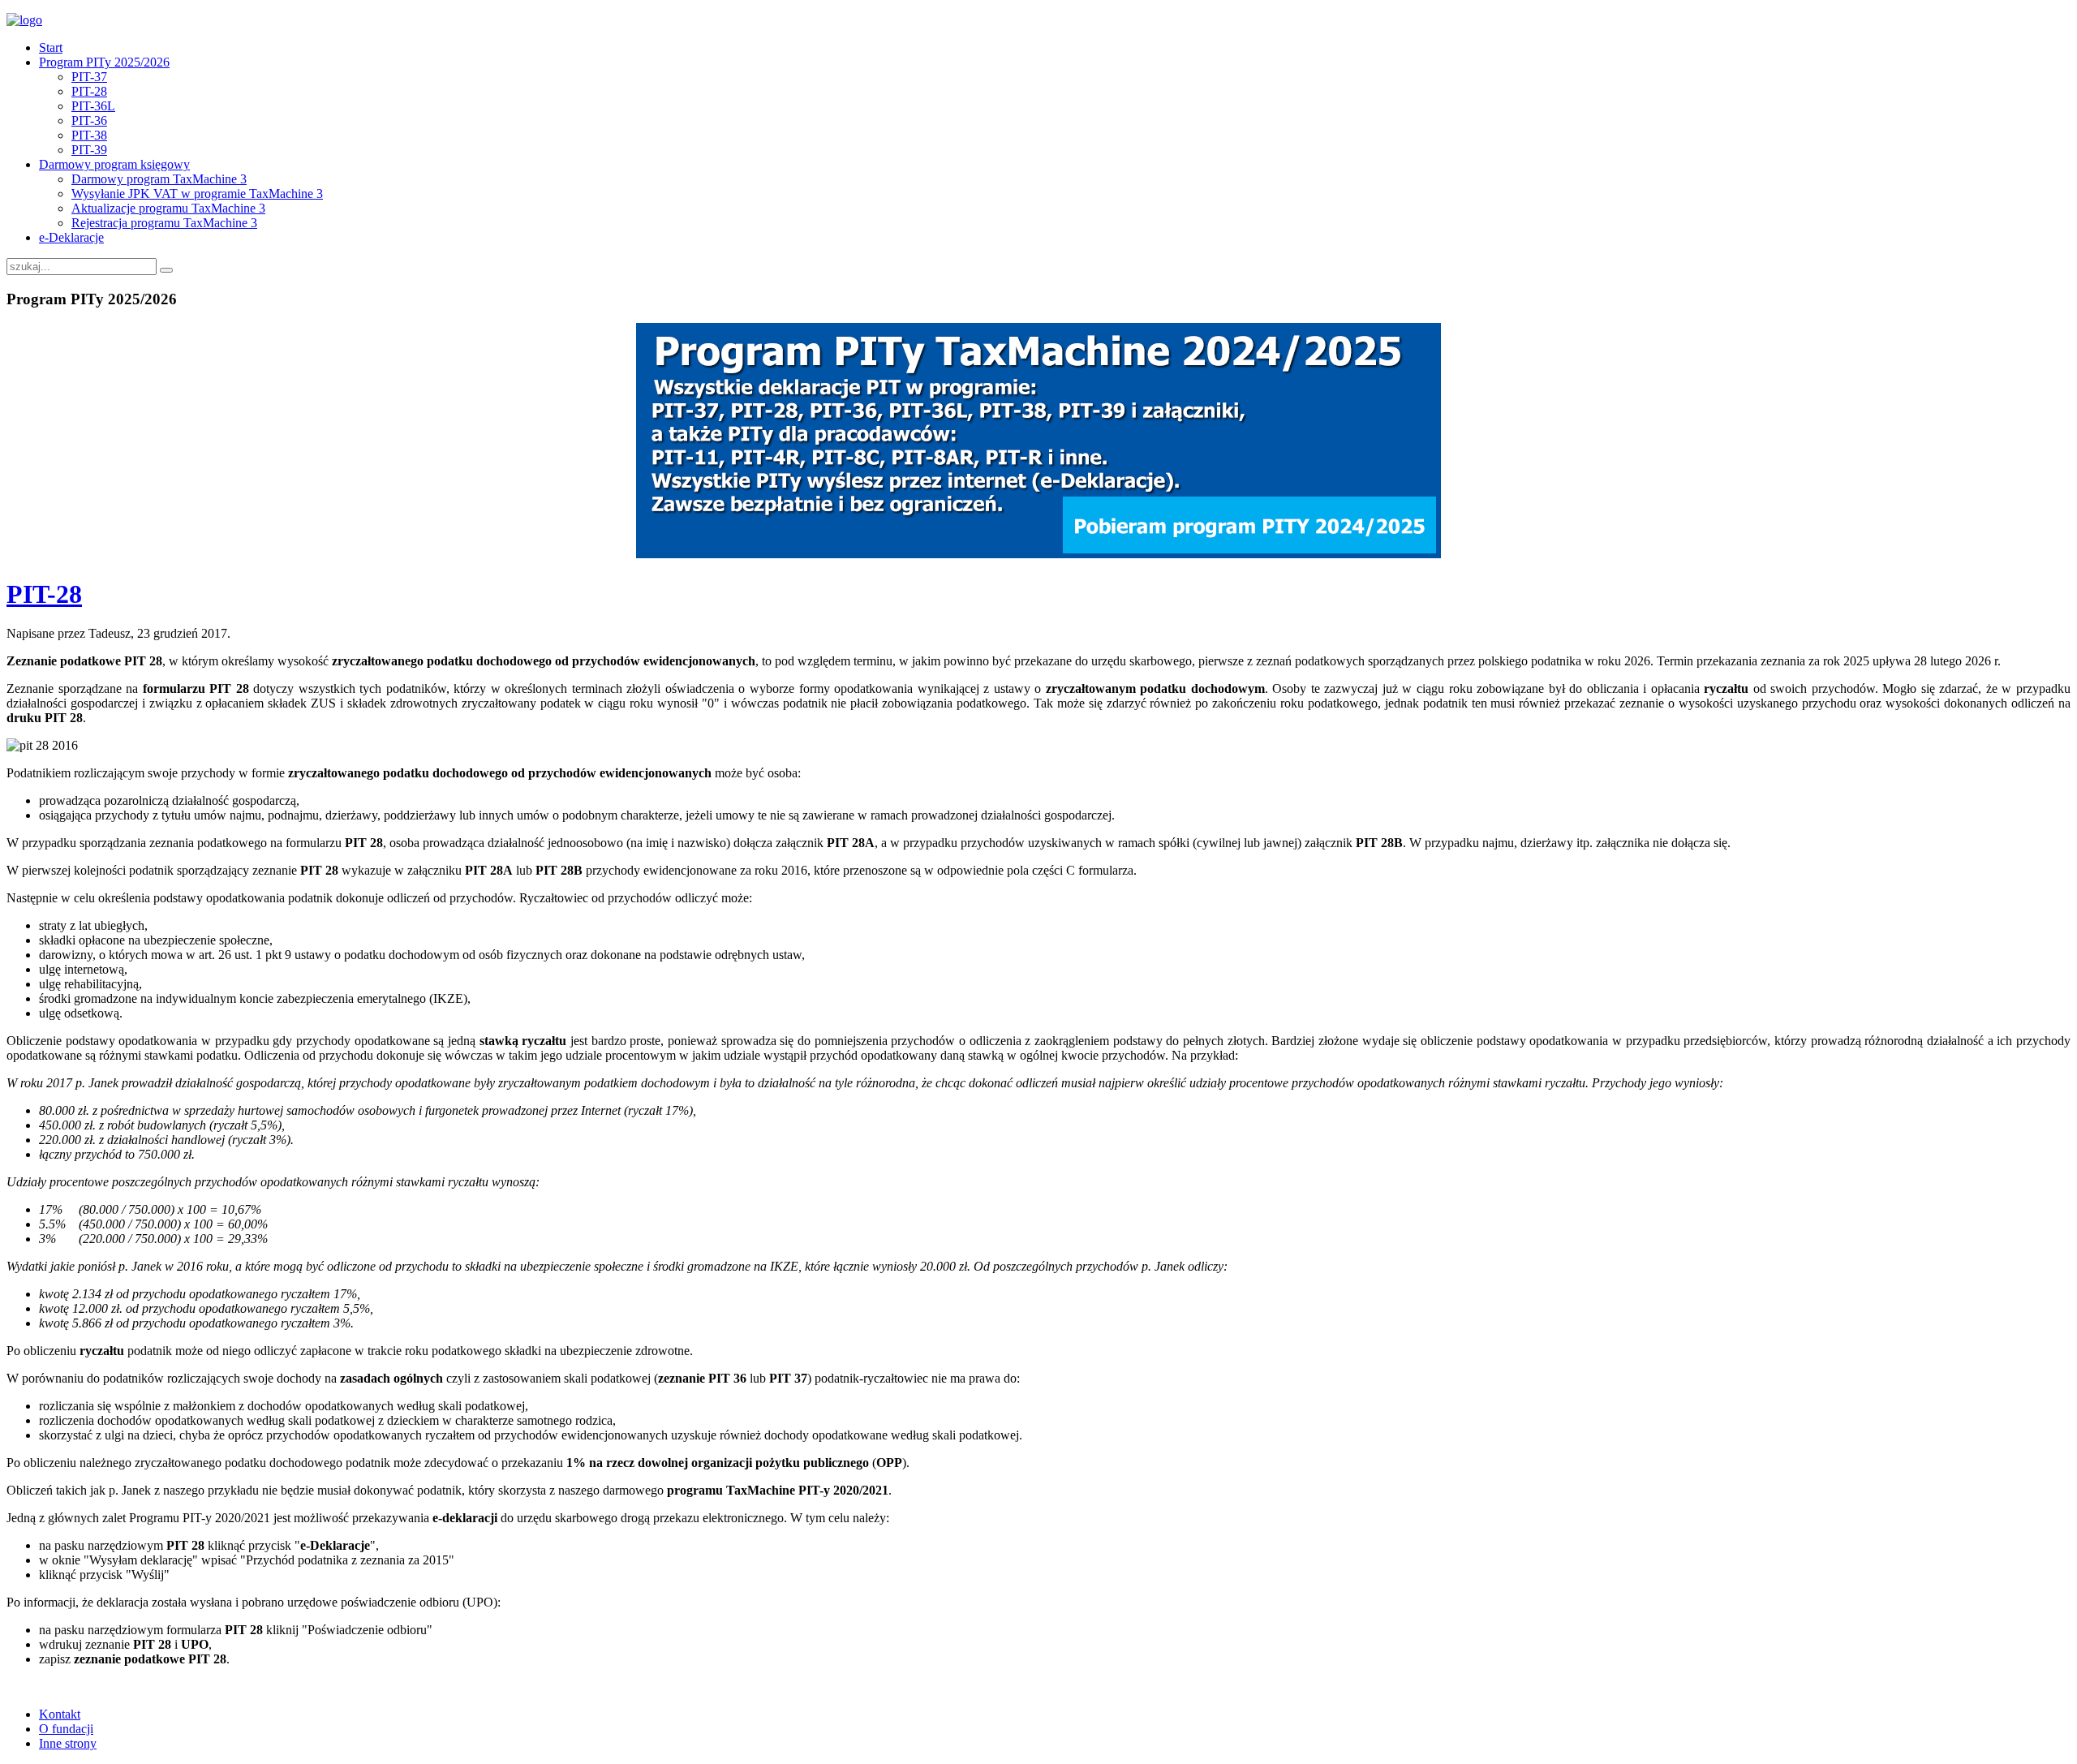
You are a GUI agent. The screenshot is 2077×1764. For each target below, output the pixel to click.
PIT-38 (89, 135)
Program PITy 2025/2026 (104, 62)
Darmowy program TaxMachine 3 (159, 179)
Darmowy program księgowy (114, 164)
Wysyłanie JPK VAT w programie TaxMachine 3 (197, 194)
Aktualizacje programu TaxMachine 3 (168, 208)
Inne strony (68, 1743)
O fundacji (66, 1729)
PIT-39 (89, 150)
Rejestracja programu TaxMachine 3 (164, 223)
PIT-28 (89, 91)
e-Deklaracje (71, 237)
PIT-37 (89, 77)
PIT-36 (89, 120)
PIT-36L (93, 106)
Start (51, 47)
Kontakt (60, 1714)
